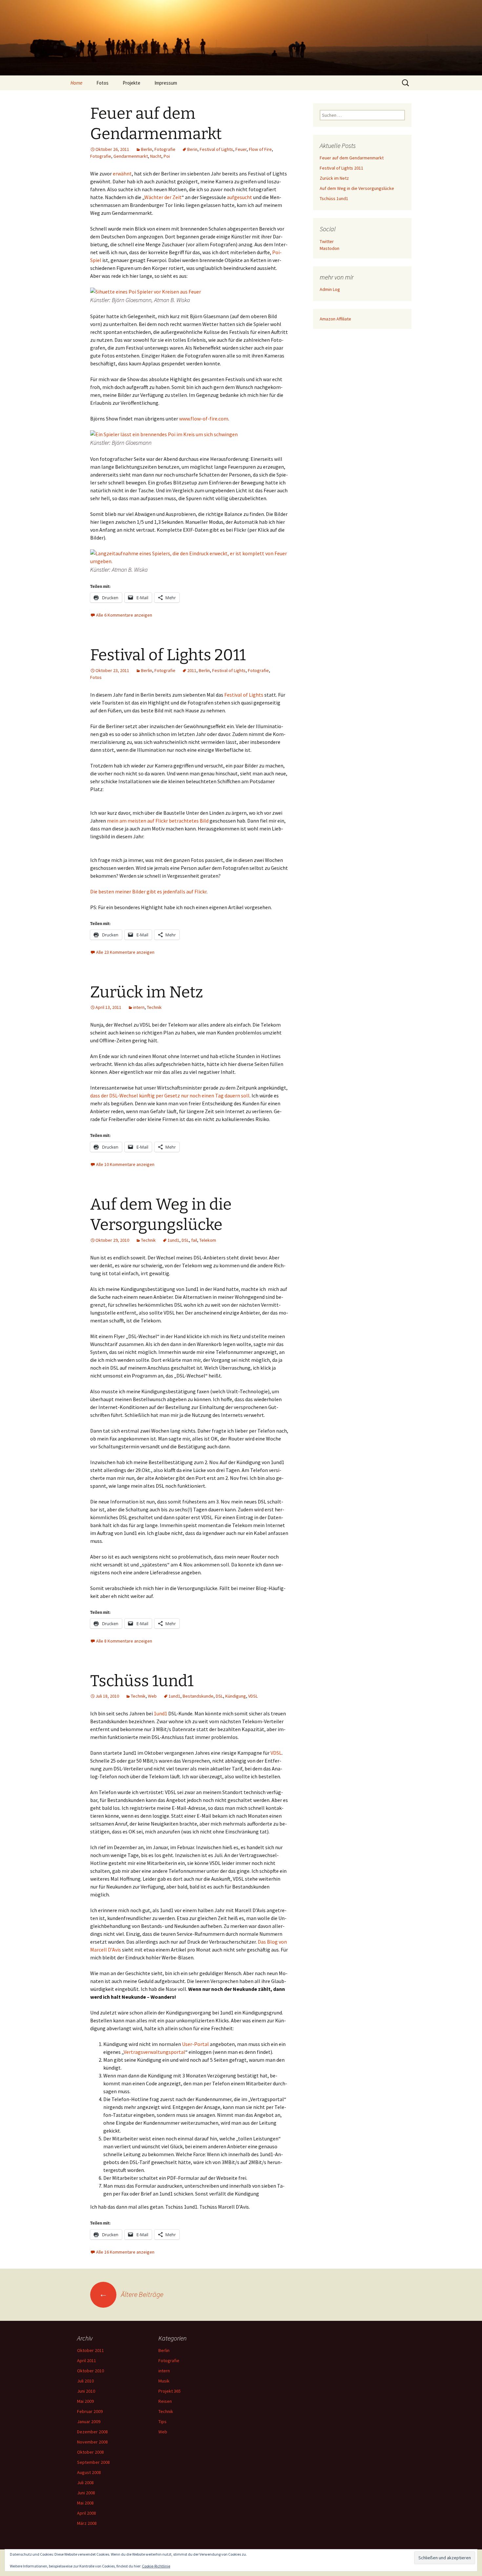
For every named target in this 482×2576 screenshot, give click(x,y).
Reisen (165, 2401)
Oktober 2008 (90, 2452)
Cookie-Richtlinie (156, 2566)
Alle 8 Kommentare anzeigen (124, 1641)
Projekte (131, 83)
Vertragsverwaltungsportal (154, 2052)
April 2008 (87, 2513)
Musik (164, 2381)
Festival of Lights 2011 (168, 655)
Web (152, 1696)
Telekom (208, 1240)
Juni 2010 (86, 2391)
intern (139, 1007)
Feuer (241, 149)
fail (194, 1240)
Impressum (166, 83)
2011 (192, 670)
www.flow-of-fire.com (204, 419)
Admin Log (330, 289)
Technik (154, 1007)
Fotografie (165, 149)
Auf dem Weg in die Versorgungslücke (357, 188)
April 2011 (87, 2361)
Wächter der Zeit (163, 197)
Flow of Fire (260, 149)
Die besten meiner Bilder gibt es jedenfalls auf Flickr (148, 891)
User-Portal (195, 2044)
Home (76, 83)
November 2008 (92, 2442)
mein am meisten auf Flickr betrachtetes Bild (158, 821)
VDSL (253, 1696)
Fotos (102, 83)
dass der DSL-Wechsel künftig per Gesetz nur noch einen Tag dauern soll (170, 1095)
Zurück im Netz (147, 992)
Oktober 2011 (90, 2350)
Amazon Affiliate (335, 319)
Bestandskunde (198, 1696)
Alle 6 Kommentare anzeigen (124, 615)
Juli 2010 (85, 2381)
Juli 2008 (85, 2483)
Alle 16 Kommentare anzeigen (125, 2252)
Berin (192, 149)
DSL (185, 1240)
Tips (162, 2422)
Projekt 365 (170, 2391)
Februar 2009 (90, 2411)
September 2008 (93, 2462)
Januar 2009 (89, 2422)
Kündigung (236, 1696)
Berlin (147, 149)
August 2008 (89, 2472)
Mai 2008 (85, 2503)
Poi (167, 156)
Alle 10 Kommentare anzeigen (125, 1164)
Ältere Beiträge (131, 2294)
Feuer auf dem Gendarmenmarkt (352, 158)
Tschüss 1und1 (142, 1681)
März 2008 (87, 2523)
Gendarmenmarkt (131, 156)
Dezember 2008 (92, 2432)
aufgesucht (240, 197)
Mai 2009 (85, 2401)
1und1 (173, 1240)
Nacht (156, 156)
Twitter (327, 241)
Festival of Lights (216, 149)
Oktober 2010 (90, 2371)
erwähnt (122, 174)
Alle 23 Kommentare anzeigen (125, 952)
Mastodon (330, 248)
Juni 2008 (86, 2493)
